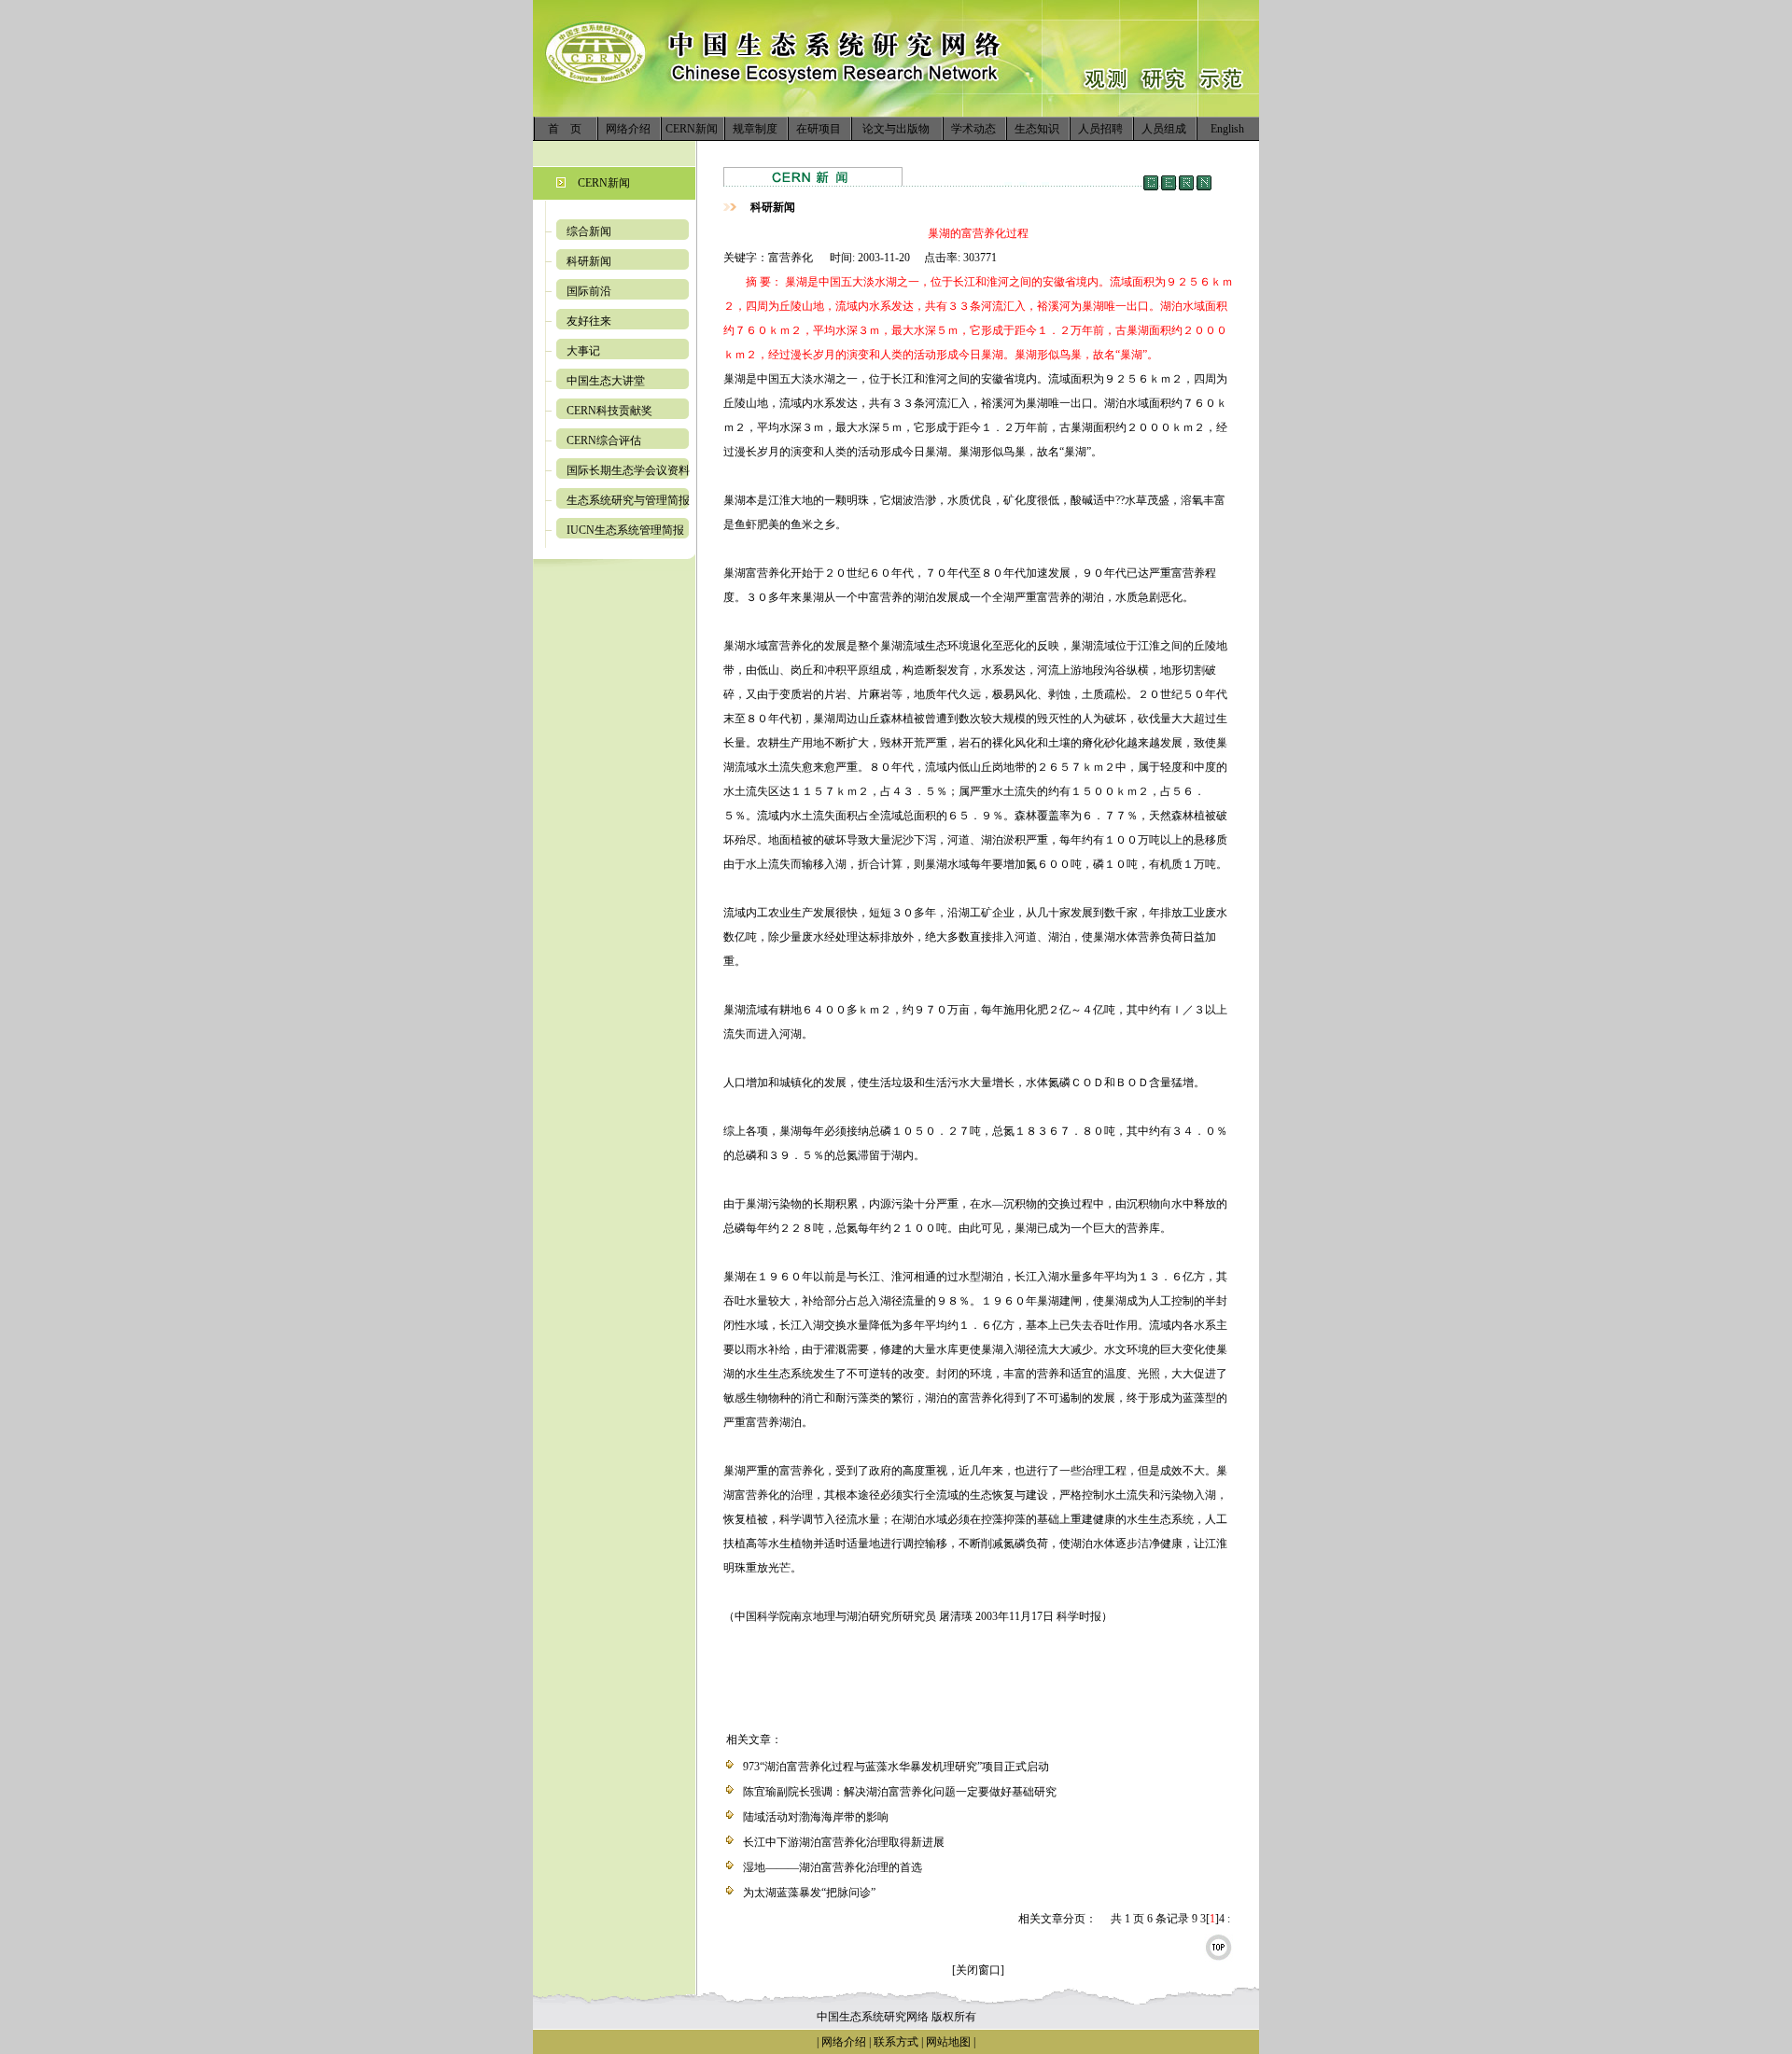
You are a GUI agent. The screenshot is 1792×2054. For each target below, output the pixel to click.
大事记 (583, 351)
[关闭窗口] (978, 1970)
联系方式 (895, 2042)
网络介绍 (628, 129)
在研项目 (819, 129)
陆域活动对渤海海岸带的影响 (816, 1817)
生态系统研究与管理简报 (628, 500)
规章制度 (755, 129)
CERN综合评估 (604, 440)
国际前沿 (589, 291)
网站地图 (948, 2042)
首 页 (565, 129)
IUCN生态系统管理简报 (625, 530)
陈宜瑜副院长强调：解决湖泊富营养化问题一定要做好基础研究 (900, 1792)
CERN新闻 (692, 129)
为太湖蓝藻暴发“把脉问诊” (809, 1893)
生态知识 (1037, 129)
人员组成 (1164, 129)
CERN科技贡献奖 (609, 411)
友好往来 (589, 321)
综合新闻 (589, 231)
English (1227, 129)
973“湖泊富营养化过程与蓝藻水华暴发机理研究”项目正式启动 (896, 1767)
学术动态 (973, 129)
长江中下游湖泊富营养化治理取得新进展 (844, 1842)
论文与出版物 (896, 129)
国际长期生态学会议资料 (628, 470)
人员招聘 (1100, 129)
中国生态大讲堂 (606, 381)
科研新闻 (589, 261)
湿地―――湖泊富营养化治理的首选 (833, 1867)
